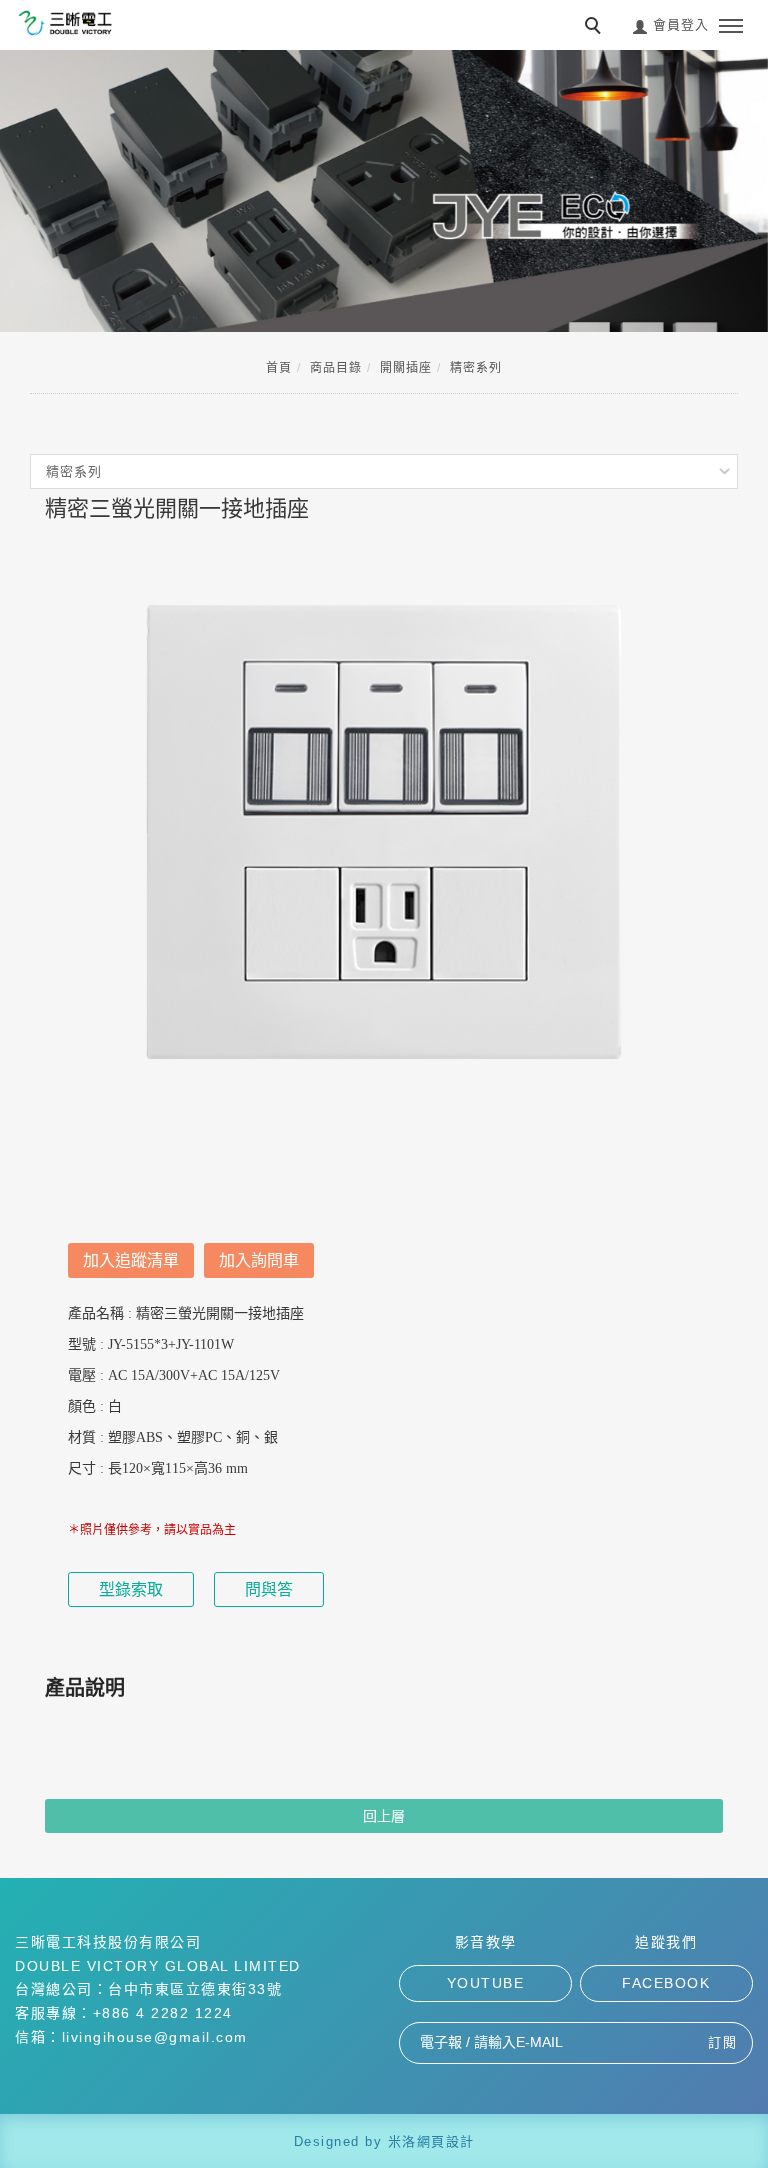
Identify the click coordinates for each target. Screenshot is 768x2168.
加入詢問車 (259, 1260)
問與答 (269, 1589)
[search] (596, 28)
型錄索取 (131, 1589)
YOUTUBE (486, 1983)
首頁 (279, 368)
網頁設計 (446, 2141)
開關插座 (406, 368)
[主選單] (731, 27)
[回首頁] (65, 23)
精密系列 (476, 368)
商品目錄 (336, 368)
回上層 (384, 1816)
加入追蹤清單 (131, 1260)
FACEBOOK (666, 1983)
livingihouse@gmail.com (155, 2037)
